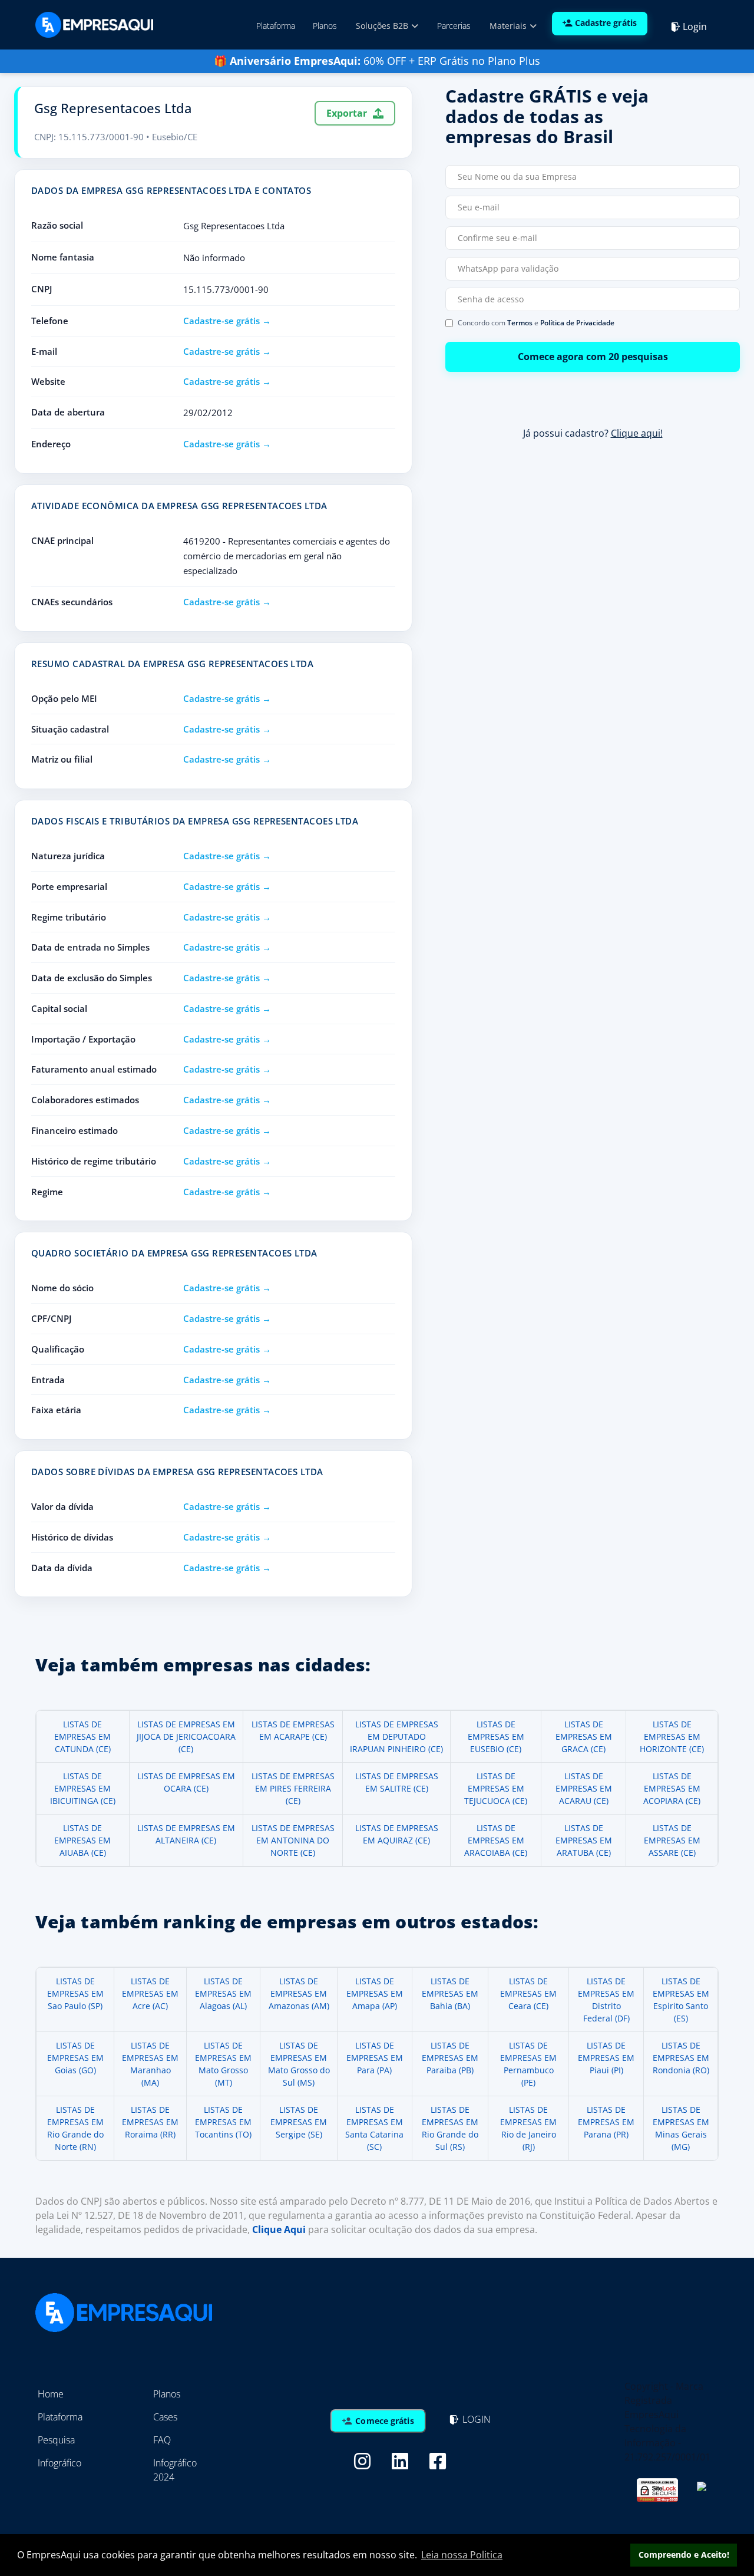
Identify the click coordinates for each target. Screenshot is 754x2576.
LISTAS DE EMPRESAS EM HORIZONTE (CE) (672, 1736)
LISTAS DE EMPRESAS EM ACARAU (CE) (584, 1788)
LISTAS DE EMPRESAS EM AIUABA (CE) (82, 1840)
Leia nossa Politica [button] (462, 2555)
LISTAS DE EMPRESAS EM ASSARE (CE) (672, 1840)
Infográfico (59, 2463)
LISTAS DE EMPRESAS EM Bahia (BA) (450, 1993)
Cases (165, 2417)
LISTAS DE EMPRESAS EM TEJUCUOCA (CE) (496, 1788)
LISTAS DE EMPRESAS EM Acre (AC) (150, 1993)
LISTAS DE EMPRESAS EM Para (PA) (375, 2058)
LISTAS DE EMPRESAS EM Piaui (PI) (606, 2058)
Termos (520, 323)
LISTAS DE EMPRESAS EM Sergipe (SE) (299, 2122)
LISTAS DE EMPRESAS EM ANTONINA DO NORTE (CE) (293, 1840)
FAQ (162, 2440)
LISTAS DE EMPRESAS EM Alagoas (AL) (223, 1993)
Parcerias (454, 26)
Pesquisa (56, 2440)
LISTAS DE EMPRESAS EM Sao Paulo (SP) (75, 1993)
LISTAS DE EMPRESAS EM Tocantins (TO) (223, 2122)
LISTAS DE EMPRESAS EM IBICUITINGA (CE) (83, 1788)
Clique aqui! (637, 433)
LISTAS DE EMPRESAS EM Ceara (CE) (528, 1993)
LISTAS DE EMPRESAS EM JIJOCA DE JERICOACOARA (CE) (186, 1736)
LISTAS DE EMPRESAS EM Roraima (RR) (150, 2122)
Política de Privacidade (577, 323)
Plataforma (276, 26)
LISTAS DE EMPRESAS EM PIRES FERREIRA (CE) (293, 1788)
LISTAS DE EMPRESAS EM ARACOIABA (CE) (496, 1840)
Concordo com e (536, 323)
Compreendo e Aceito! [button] (684, 2554)
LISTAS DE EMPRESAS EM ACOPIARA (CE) (672, 1788)
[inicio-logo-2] (94, 24)
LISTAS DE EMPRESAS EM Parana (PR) (606, 2122)
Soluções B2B (383, 26)
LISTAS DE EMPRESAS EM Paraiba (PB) (450, 2058)
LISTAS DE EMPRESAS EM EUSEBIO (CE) (496, 1736)
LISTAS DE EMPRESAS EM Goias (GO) (75, 2058)
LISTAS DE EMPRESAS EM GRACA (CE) (584, 1736)
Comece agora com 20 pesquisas (593, 357)
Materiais (509, 26)
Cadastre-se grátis (221, 321)
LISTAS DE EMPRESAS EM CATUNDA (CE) (82, 1736)
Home (51, 2394)
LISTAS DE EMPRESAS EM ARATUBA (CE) (584, 1840)
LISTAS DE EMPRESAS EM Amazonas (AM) (299, 1993)
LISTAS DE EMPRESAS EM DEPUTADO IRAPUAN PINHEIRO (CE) (396, 1736)
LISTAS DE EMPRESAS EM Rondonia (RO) (681, 2058)
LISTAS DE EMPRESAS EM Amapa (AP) (375, 1993)
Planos (325, 26)
